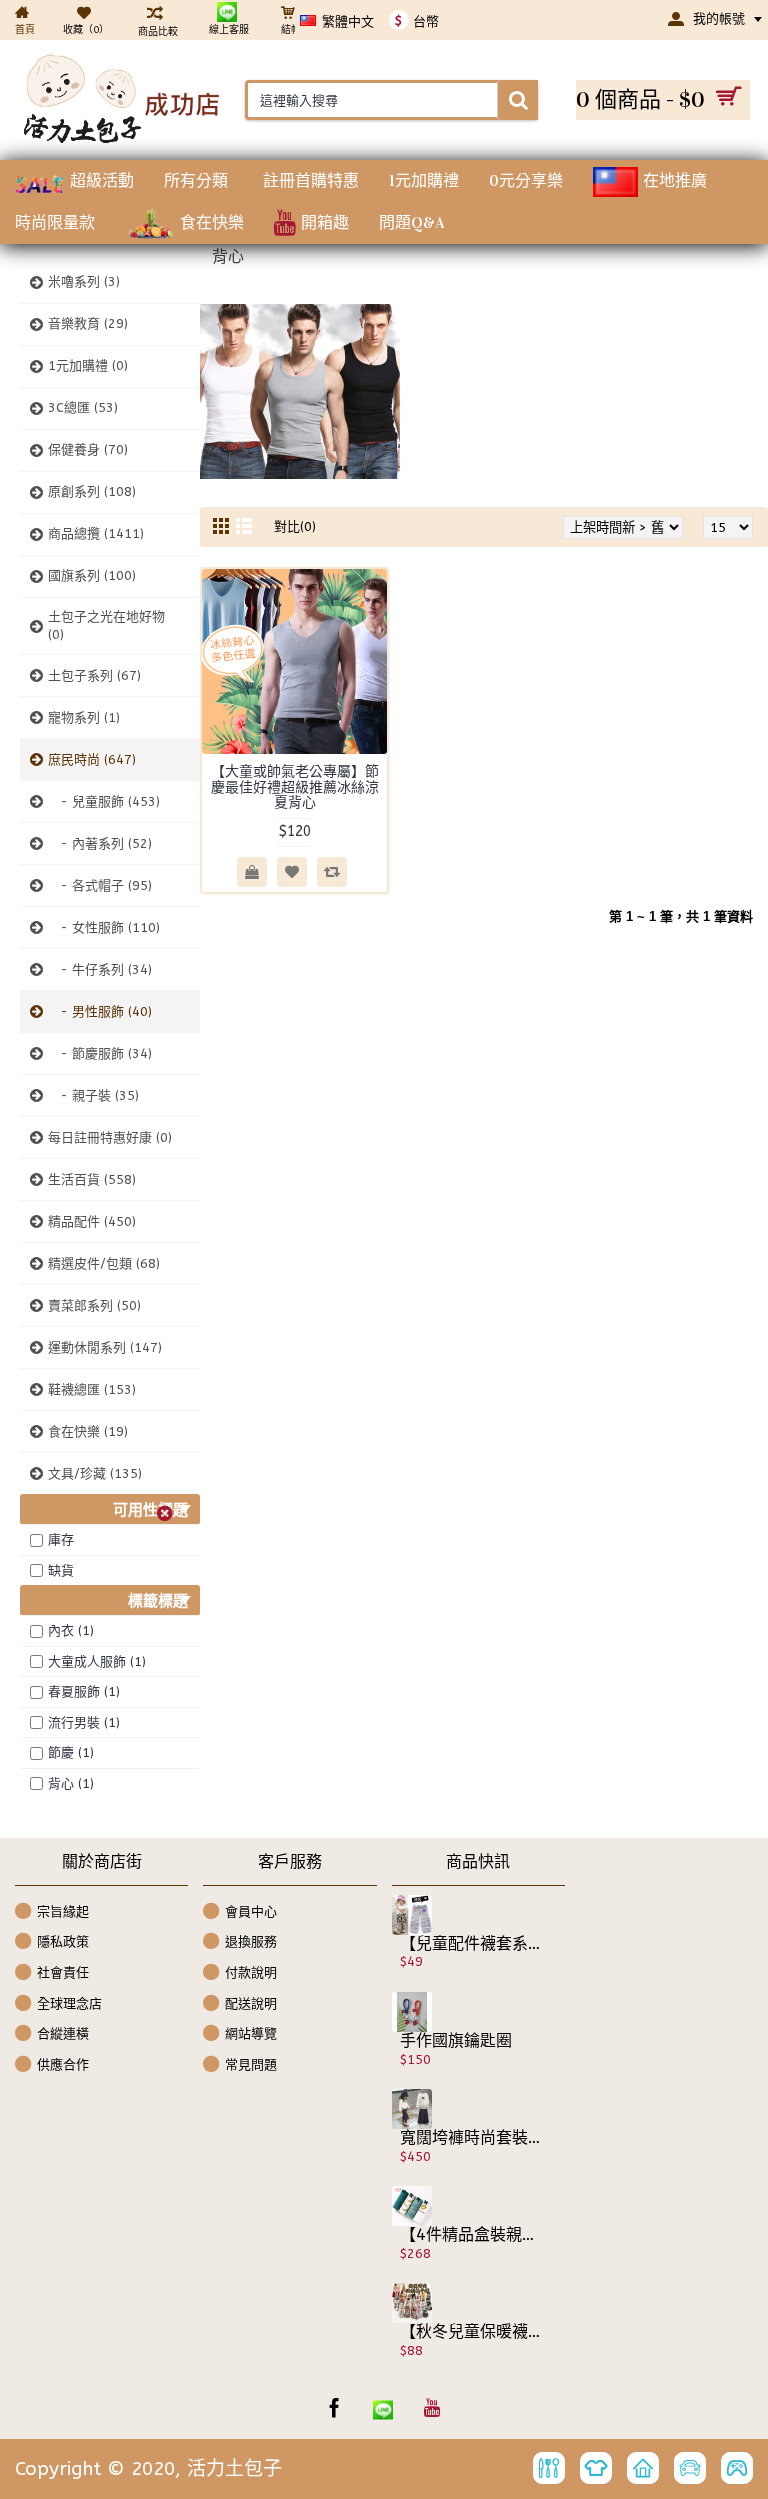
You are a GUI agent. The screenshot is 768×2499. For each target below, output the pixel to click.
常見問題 (251, 2063)
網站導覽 (251, 2033)
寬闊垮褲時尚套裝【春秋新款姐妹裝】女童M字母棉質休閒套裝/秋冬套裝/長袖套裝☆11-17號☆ (471, 2138)
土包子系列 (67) (94, 675)
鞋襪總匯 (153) (92, 1389)
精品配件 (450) (92, 1221)
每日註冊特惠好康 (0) (110, 1137)
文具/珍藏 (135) (95, 1473)
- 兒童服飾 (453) (104, 801)
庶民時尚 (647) (92, 759)
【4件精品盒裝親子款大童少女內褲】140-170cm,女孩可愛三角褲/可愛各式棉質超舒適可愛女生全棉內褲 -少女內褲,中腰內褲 (471, 2235)
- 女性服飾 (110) (104, 927)
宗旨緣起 (63, 1911)
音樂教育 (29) (88, 323)
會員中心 (251, 1911)
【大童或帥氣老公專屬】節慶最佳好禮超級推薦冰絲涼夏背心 (295, 787)
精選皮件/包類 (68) (104, 1263)
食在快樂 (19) (88, 1431)
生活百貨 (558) (92, 1179)
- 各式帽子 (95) (100, 885)
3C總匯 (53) (83, 407)
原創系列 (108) (92, 491)
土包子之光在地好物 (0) (106, 625)
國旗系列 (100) (92, 575)
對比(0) (295, 526)
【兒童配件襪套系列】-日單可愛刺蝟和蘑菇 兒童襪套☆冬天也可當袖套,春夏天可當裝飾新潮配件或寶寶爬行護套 (471, 1944)
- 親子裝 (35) (93, 1095)
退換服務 (251, 1941)
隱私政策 (63, 1941)
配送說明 (251, 2002)
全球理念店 (69, 2002)
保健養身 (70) (88, 449)
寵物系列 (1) (84, 717)
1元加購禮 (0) (88, 365)
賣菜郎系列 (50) (94, 1305)
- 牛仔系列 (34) (100, 969)
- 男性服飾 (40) (100, 1011)
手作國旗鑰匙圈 (456, 2041)
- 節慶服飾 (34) (100, 1053)
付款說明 (251, 1972)
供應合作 (63, 2063)
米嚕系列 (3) (84, 281)
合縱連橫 (63, 2033)
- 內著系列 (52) (100, 843)
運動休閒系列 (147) (105, 1347)
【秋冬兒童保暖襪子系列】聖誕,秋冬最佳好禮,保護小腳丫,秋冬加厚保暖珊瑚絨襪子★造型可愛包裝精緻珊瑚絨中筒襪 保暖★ (471, 2332)
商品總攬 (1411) (96, 533)
